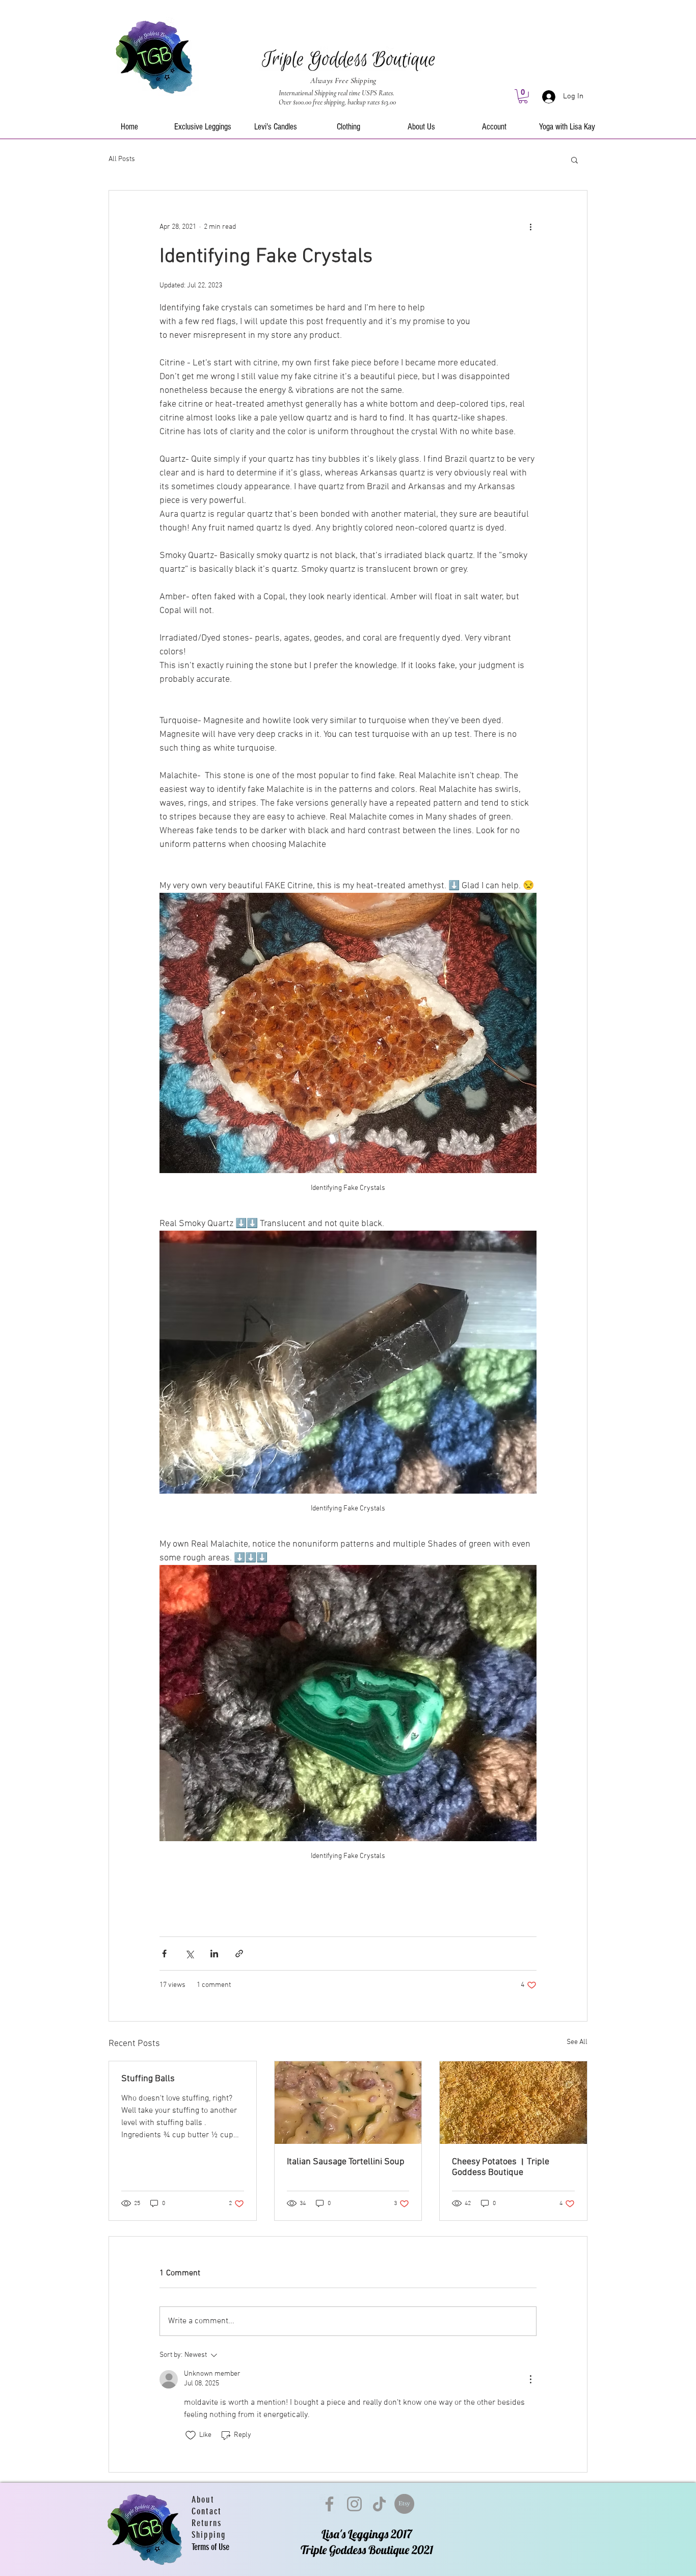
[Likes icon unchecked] (191, 2435)
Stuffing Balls (148, 2079)
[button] (523, 96)
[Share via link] (239, 1954)
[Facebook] (329, 2504)
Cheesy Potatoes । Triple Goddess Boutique (501, 2167)
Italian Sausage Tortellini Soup (346, 2162)
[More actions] (530, 227)
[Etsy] (404, 2504)
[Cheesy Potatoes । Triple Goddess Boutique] (513, 2103)
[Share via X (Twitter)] (189, 1954)
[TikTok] (379, 2504)
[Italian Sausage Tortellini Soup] (348, 2103)
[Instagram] (354, 2504)
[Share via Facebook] (164, 1954)
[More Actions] (530, 2379)
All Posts (122, 159)
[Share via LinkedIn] (214, 1954)
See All (577, 2042)
